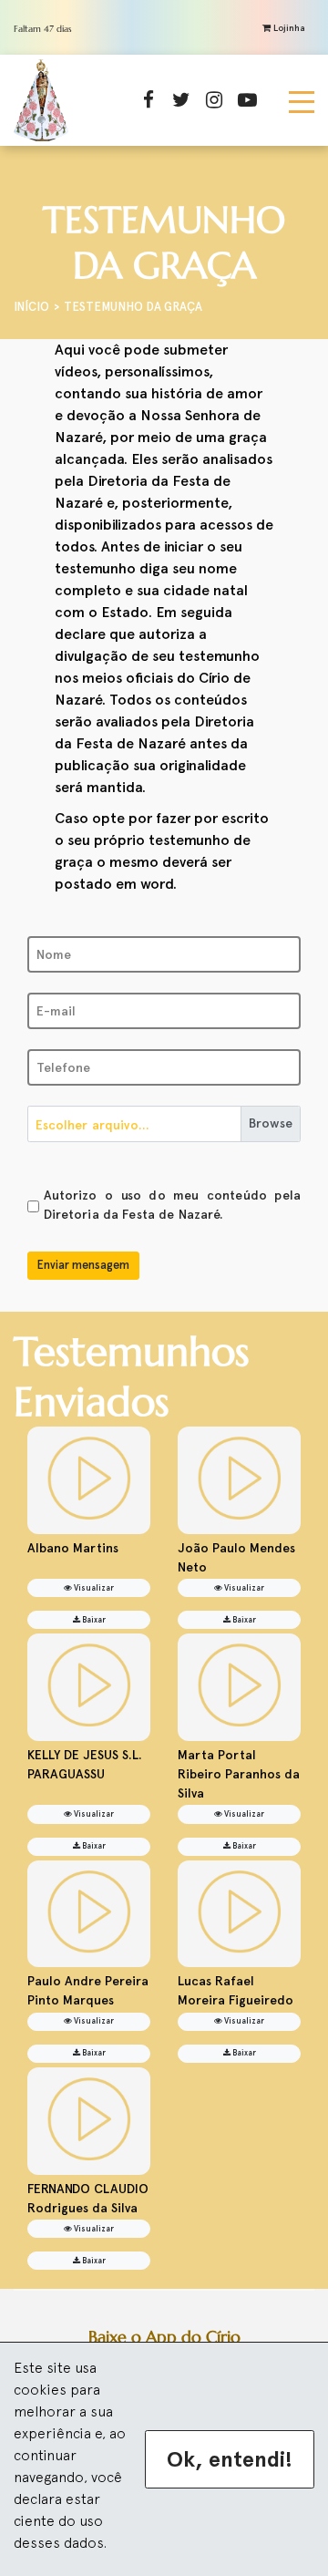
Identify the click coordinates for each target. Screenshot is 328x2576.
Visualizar (93, 1588)
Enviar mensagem (83, 1265)
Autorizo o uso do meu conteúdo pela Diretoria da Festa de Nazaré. (173, 1205)
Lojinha (288, 28)
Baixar (93, 1620)
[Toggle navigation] (302, 100)
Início (31, 307)
